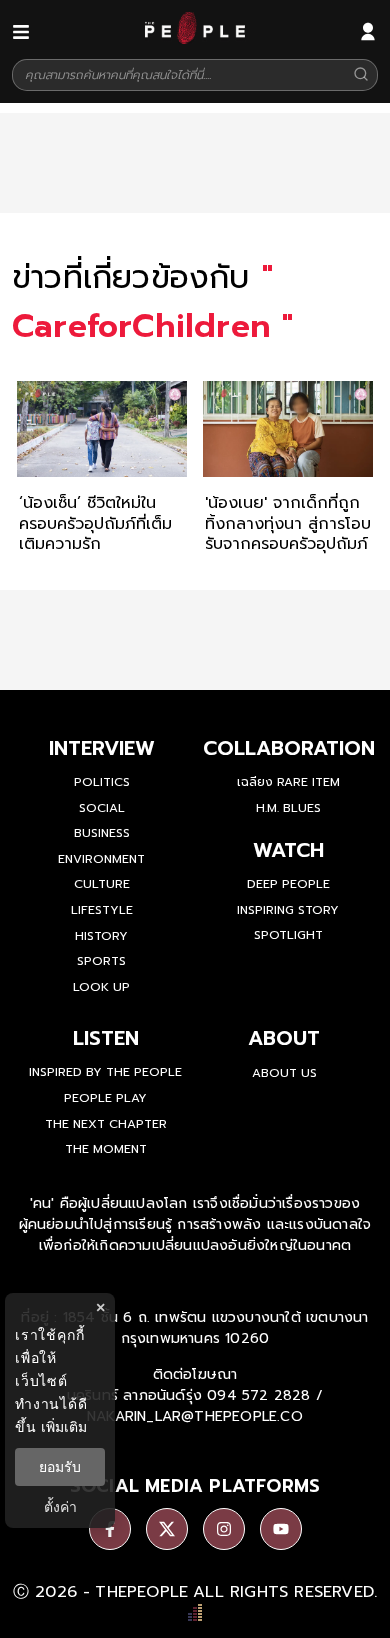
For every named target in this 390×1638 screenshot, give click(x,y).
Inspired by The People (105, 1072)
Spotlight (288, 935)
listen (106, 1038)
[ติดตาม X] (167, 1529)
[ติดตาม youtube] (281, 1529)
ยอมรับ (60, 1467)
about (284, 1038)
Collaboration (289, 748)
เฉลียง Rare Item (288, 782)
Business (102, 833)
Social (102, 808)
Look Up (101, 987)
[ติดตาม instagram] (224, 1529)
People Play (105, 1098)
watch (288, 850)
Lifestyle (102, 910)
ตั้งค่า (60, 1507)
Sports (101, 961)
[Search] (361, 75)
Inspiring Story (288, 910)
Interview (102, 748)
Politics (102, 782)
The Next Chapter (106, 1124)
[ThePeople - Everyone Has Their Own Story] (195, 39)
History (101, 936)
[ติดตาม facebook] (110, 1529)
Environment (101, 859)
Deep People (288, 884)
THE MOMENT (106, 1149)
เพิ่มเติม (64, 1426)
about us (284, 1073)
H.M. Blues (288, 808)
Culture (102, 884)
